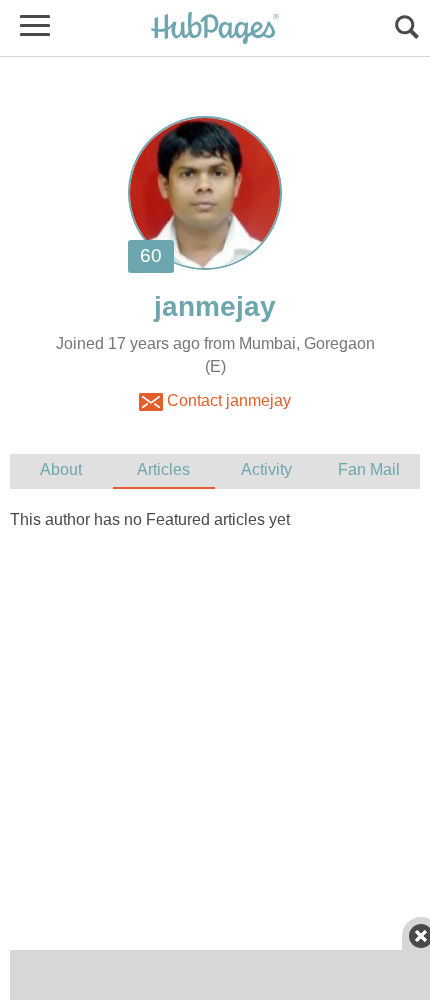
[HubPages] (215, 29)
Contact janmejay (227, 400)
